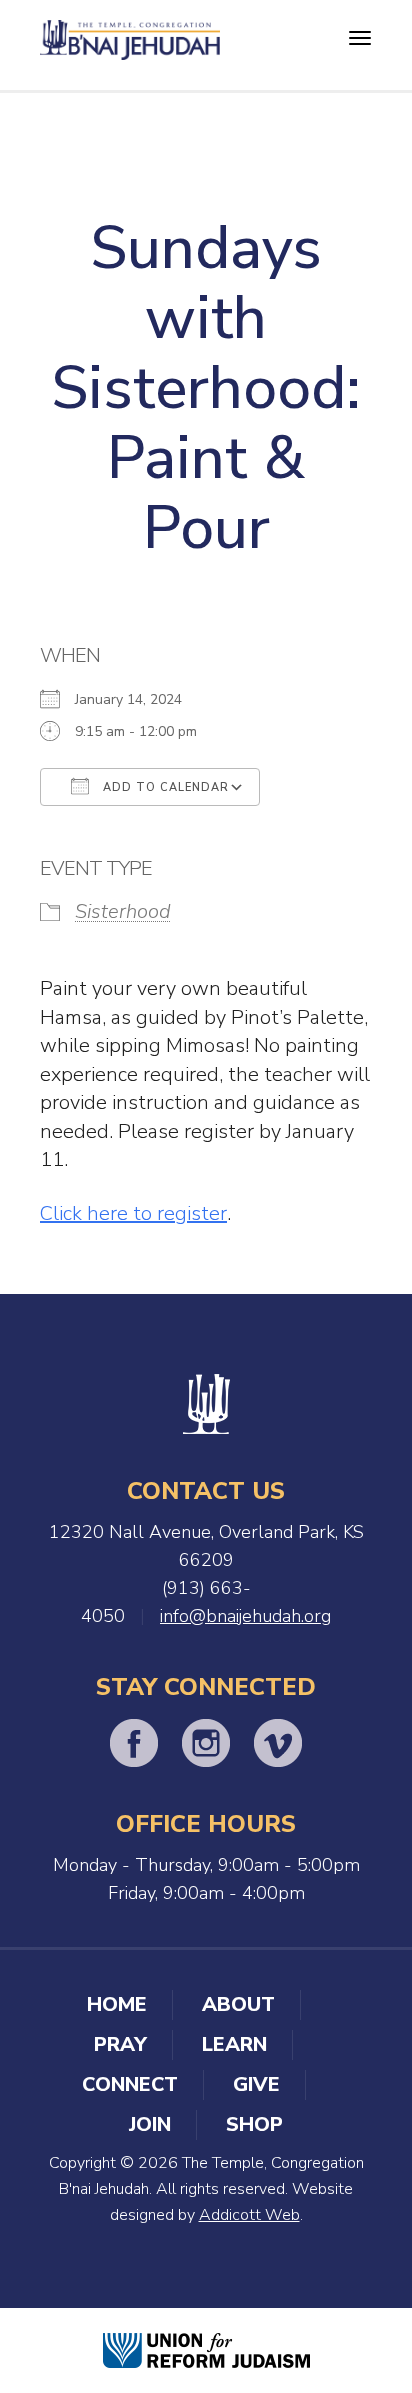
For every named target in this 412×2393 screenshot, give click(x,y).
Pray (120, 2044)
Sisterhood (123, 911)
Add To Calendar (164, 787)
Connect (130, 2084)
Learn (234, 2044)
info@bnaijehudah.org (245, 1616)
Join (150, 2124)
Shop (254, 2124)
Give (256, 2084)
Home (117, 2004)
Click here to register (133, 1213)
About (238, 2004)
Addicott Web (249, 2215)
